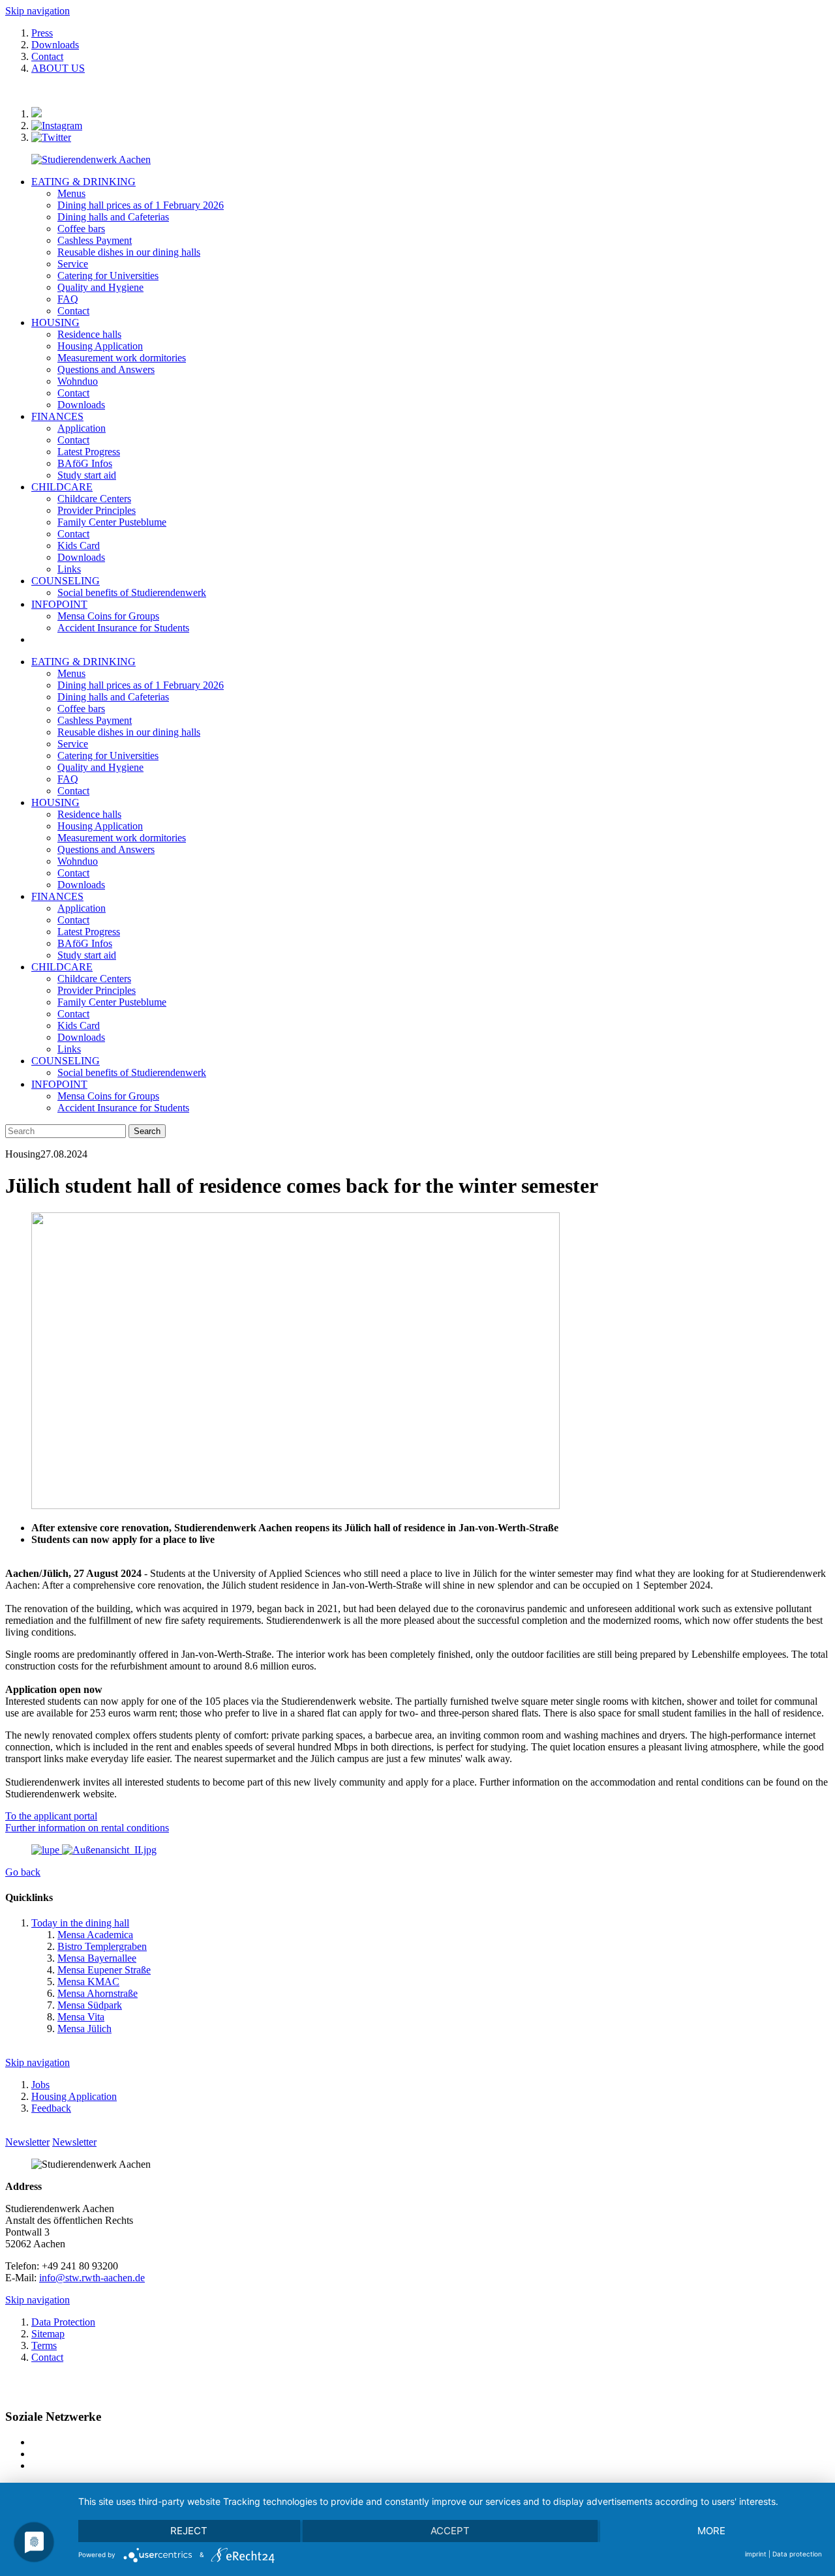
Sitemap (48, 2334)
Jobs (40, 2085)
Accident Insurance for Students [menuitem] (123, 628)
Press (42, 33)
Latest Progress (89, 932)
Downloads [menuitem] (81, 405)
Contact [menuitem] (73, 311)
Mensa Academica (95, 1935)
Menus (71, 673)
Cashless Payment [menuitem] (95, 240)
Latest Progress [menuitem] (89, 452)
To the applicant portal (51, 1816)
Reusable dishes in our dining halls (129, 732)
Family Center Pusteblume (112, 1002)
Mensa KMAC (88, 1982)
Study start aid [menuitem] (87, 475)
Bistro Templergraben (102, 1946)
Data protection (797, 2554)
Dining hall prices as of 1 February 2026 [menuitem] (141, 205)
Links (69, 1049)
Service (73, 744)
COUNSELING (66, 581)
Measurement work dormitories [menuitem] (122, 358)
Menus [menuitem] (71, 193)
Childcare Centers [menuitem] (94, 499)
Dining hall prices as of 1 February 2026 (141, 685)
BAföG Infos (85, 943)
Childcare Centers (94, 979)
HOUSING (55, 322)
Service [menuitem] (73, 264)
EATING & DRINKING (83, 182)
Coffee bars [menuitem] (81, 229)
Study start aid (87, 955)
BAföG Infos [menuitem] (85, 463)
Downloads (55, 45)
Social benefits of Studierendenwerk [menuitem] (132, 592)
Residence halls (89, 814)
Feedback (51, 2108)
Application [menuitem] (82, 428)
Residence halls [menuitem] (89, 334)
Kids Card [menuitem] (79, 546)
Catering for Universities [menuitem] (108, 276)
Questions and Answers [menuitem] (106, 369)
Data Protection (63, 2322)
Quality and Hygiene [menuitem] (100, 287)
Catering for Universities (108, 756)
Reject (189, 2531)
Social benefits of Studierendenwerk (132, 1072)
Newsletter (27, 2142)
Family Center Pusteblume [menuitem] (112, 522)
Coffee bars (81, 709)
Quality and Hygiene (100, 767)
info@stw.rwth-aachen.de (92, 2278)
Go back (23, 1872)
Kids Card (79, 1026)
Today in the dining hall (80, 1923)
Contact (47, 56)
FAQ (68, 779)
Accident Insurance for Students (123, 1108)
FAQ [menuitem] (68, 299)
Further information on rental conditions (87, 1828)
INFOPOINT (59, 604)
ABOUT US (58, 68)
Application (82, 908)
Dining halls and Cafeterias (113, 697)
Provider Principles (97, 990)
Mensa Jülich (84, 2029)
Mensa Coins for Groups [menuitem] (108, 616)
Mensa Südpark (90, 2005)
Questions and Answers (106, 849)
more (711, 2531)
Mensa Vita (81, 2017)
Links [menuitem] (69, 569)
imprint (756, 2554)
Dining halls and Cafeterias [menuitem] (113, 217)
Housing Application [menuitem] (100, 346)
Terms (44, 2345)
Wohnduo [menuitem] (78, 381)
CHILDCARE (62, 487)
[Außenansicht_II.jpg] (94, 1850)
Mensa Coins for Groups (108, 1096)
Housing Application (100, 826)
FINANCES (57, 416)
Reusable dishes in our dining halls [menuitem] (129, 252)
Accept (450, 2531)
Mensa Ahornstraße (98, 1993)
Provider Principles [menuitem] (97, 510)
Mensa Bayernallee (97, 1958)
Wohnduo (78, 861)
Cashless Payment (95, 720)
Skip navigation (38, 11)
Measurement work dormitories (122, 838)
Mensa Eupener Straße (104, 1970)
